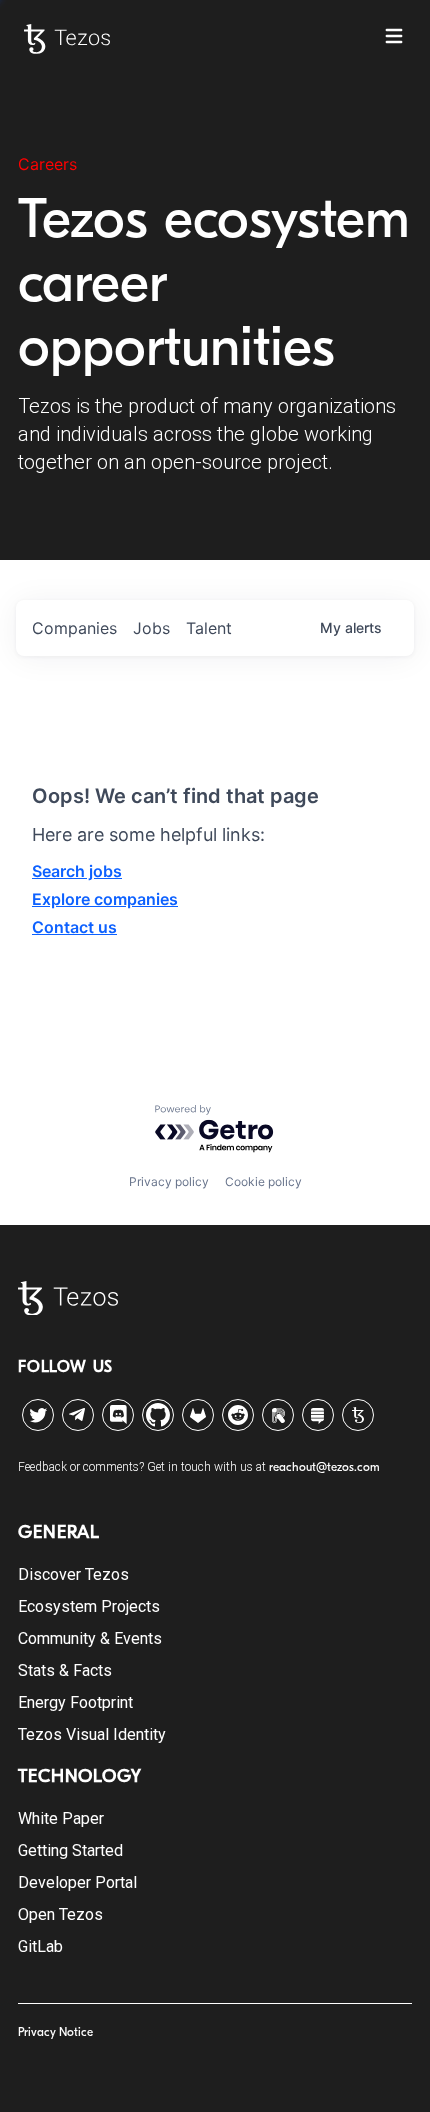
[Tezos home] (67, 39)
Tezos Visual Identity (92, 1734)
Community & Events (90, 1638)
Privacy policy (169, 1181)
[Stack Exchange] (318, 1415)
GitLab (40, 1946)
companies (74, 628)
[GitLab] (198, 1415)
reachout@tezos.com (324, 1467)
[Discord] (118, 1415)
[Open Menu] (394, 36)
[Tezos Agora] (358, 1415)
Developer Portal (77, 1882)
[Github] (158, 1415)
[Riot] (278, 1415)
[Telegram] (78, 1410)
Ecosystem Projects (89, 1606)
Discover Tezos (73, 1574)
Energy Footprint (75, 1702)
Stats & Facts (65, 1670)
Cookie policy (263, 1181)
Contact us (74, 927)
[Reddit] (238, 1415)
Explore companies (105, 899)
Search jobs (77, 871)
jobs (151, 628)
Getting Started (70, 1850)
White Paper (61, 1818)
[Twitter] (38, 1415)
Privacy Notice (55, 2032)
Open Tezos (60, 1914)
